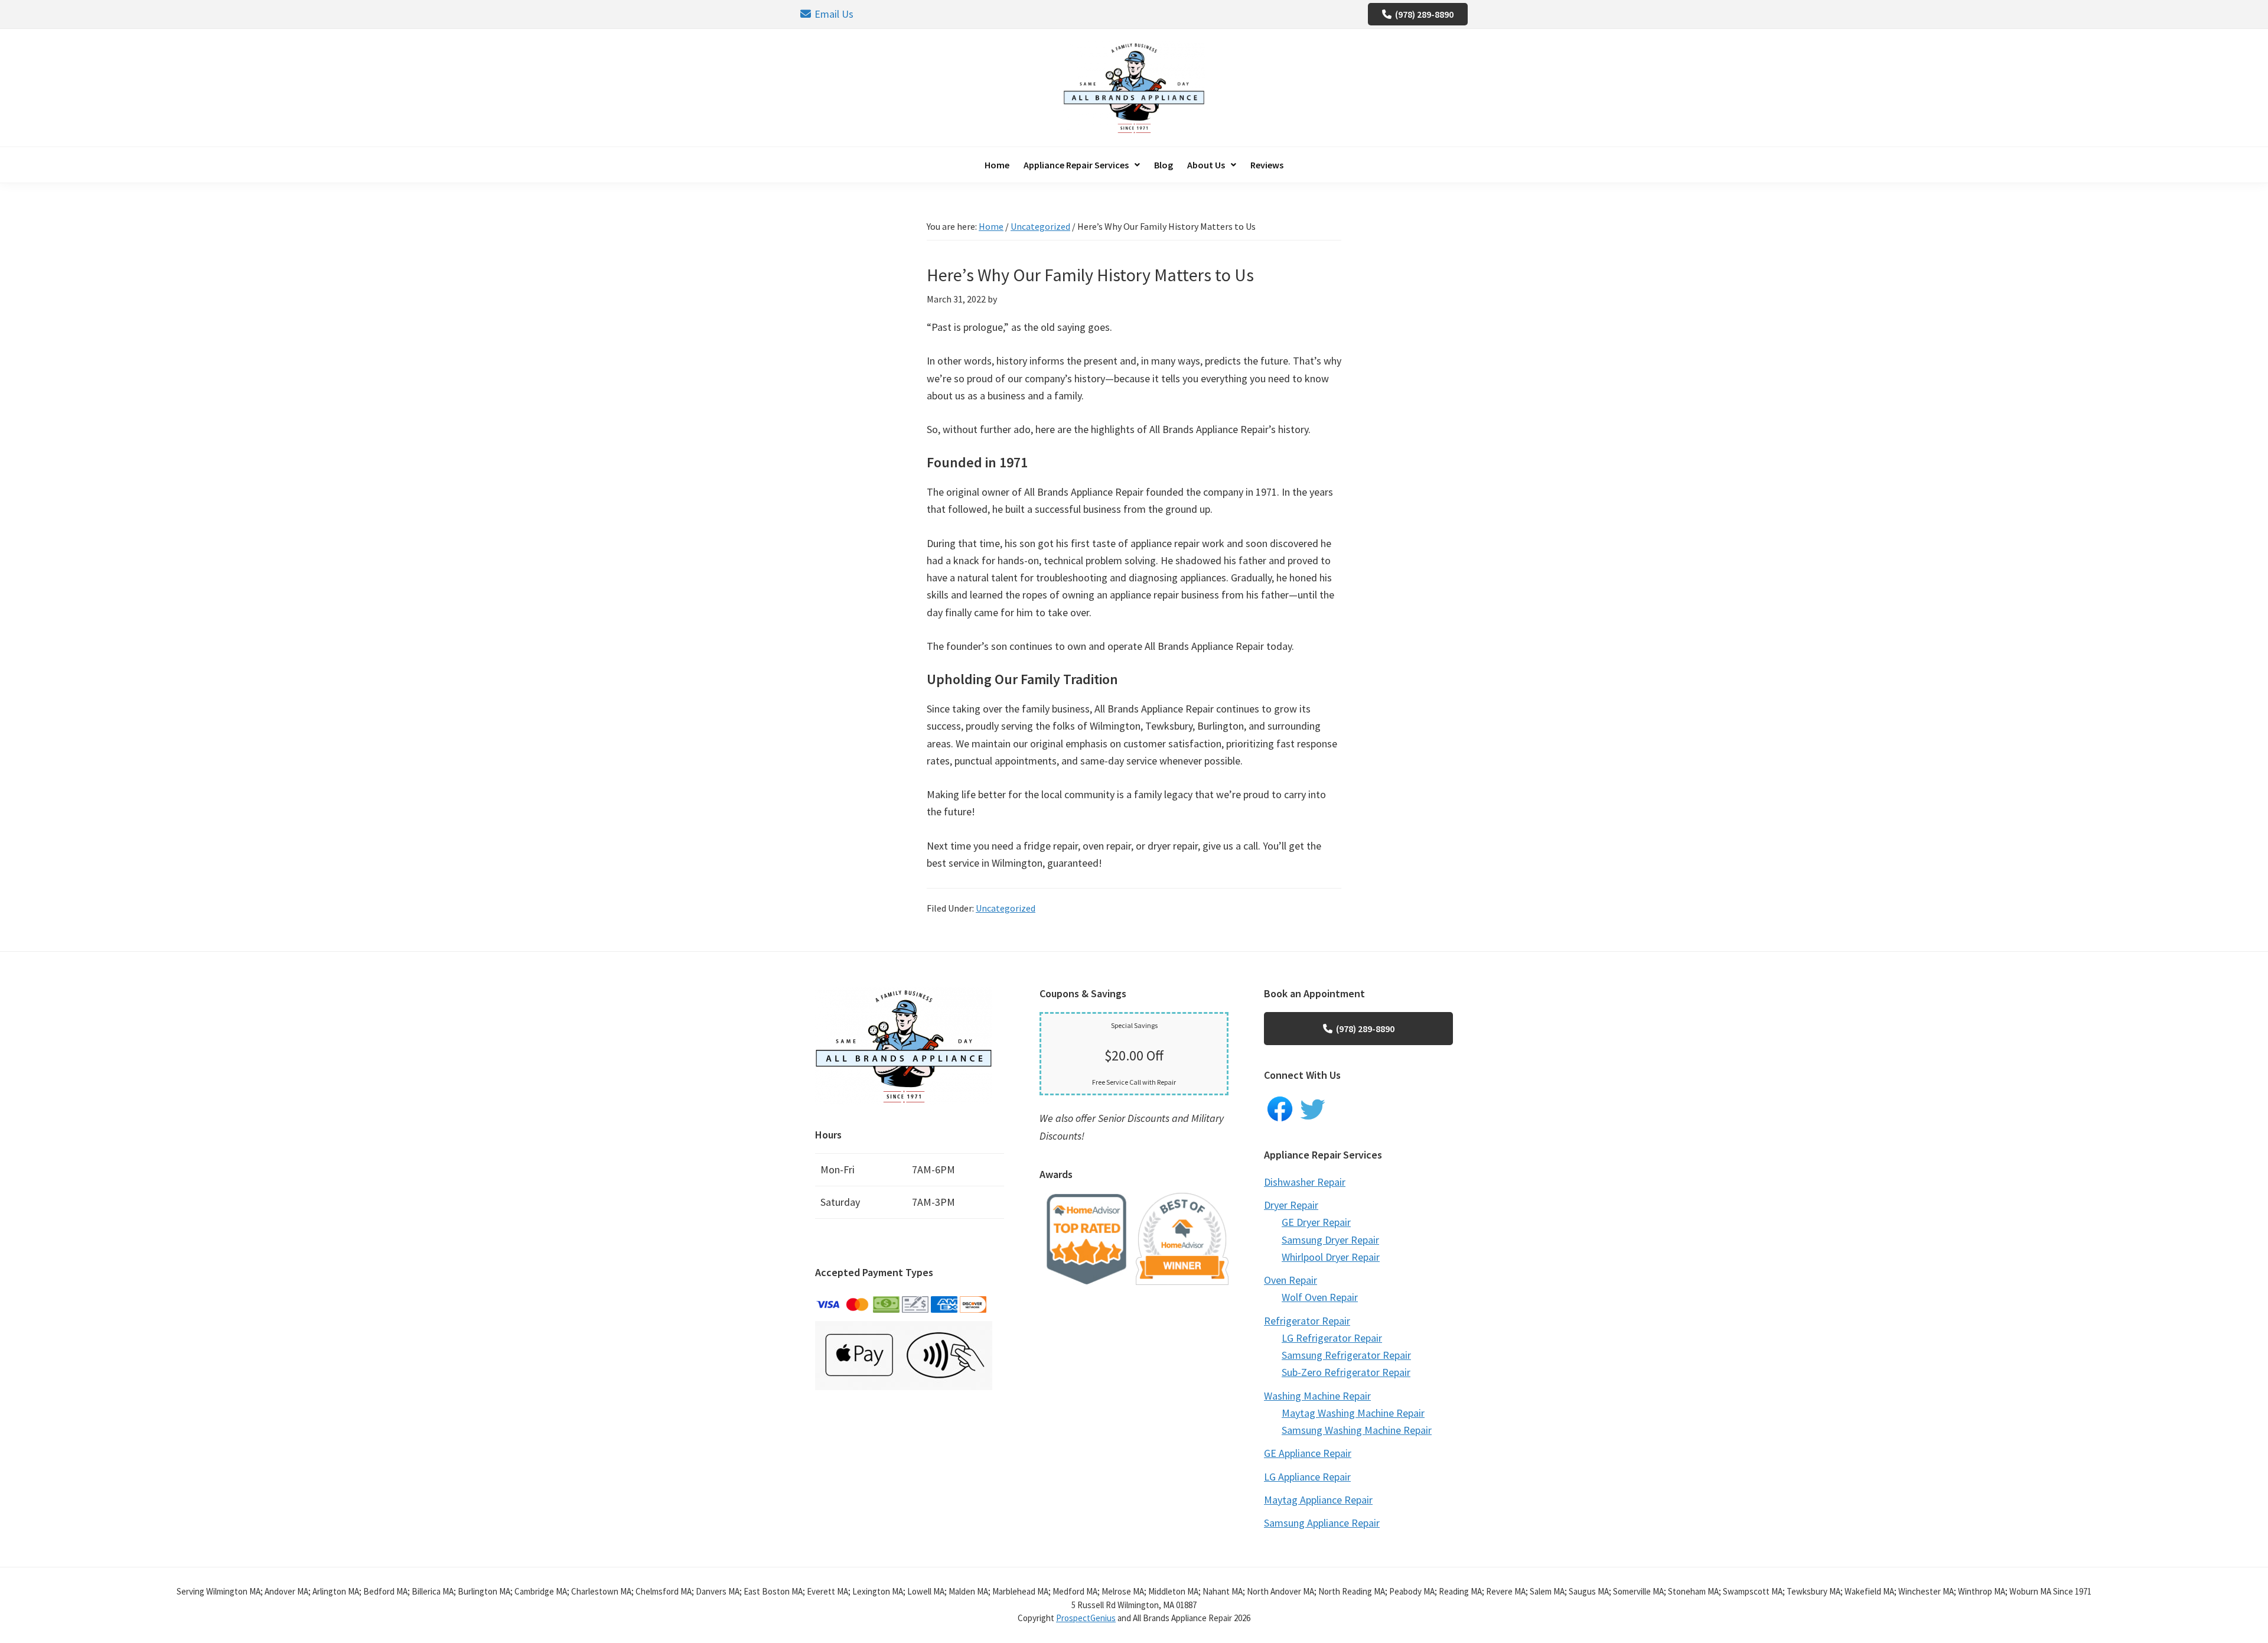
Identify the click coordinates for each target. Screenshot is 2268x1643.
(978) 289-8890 (1424, 14)
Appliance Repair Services (1076, 165)
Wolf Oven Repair (1320, 1297)
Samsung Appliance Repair (1322, 1523)
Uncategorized (1006, 908)
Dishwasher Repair (1305, 1182)
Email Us (834, 14)
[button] (1082, 165)
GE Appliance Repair (1308, 1453)
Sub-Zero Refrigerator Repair (1346, 1372)
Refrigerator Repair (1307, 1321)
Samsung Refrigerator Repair (1346, 1355)
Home (997, 165)
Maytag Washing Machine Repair (1353, 1413)
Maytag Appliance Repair (1318, 1500)
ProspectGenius (1086, 1618)
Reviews (1267, 165)
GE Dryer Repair (1316, 1222)
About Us (1206, 165)
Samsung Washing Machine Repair (1357, 1430)
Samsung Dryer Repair (1330, 1240)
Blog (1164, 165)
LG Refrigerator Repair (1332, 1338)
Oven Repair (1291, 1280)
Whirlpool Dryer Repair (1331, 1257)
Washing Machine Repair (1317, 1396)
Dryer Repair (1291, 1205)
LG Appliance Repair (1307, 1477)
